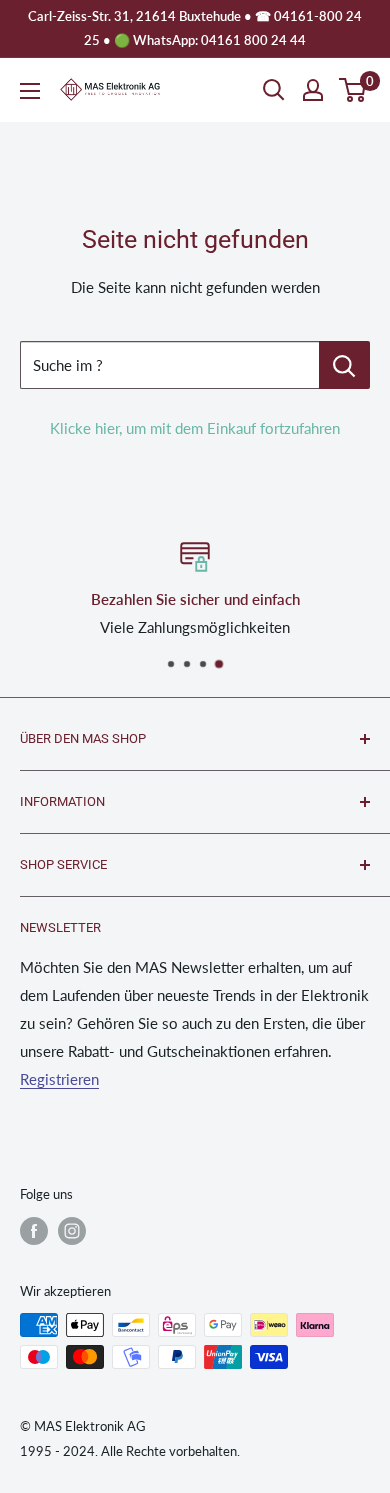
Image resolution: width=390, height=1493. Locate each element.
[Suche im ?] (344, 365)
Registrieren (59, 1079)
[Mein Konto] (313, 90)
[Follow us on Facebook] (34, 1231)
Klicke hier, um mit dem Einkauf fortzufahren (195, 428)
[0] (353, 90)
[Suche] (274, 90)
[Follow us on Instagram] (72, 1231)
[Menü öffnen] (30, 91)
